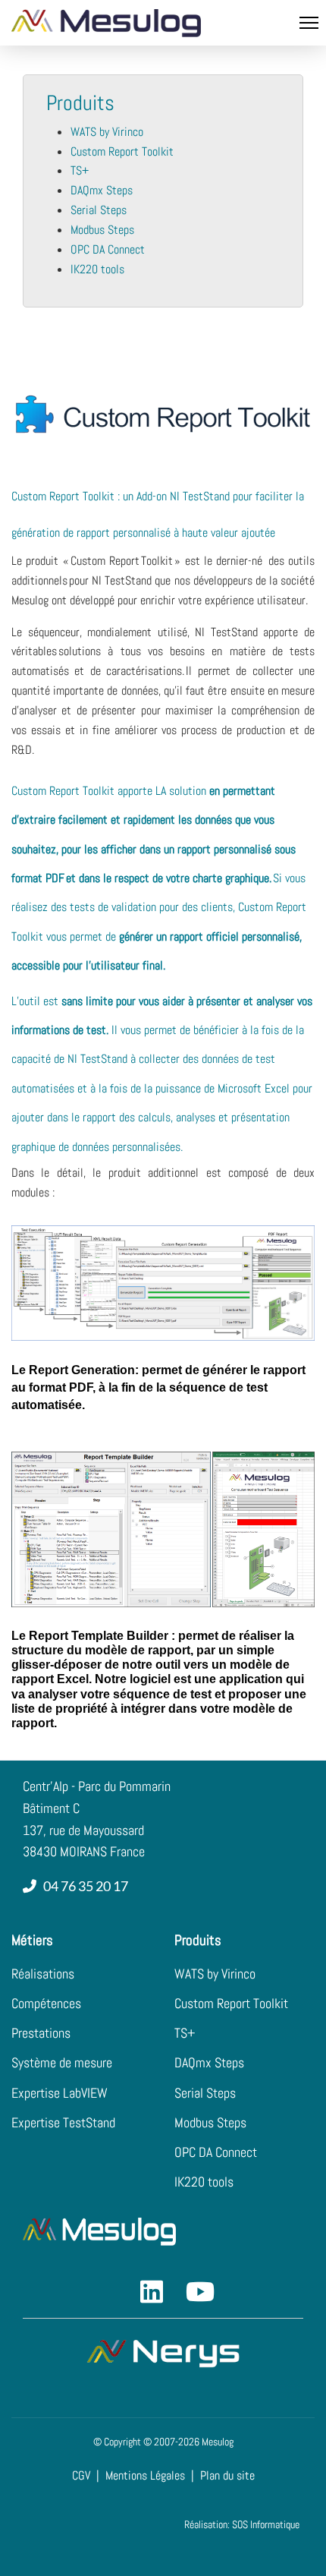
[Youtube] (186, 2269)
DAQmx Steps (102, 190)
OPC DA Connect (108, 249)
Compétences (46, 2003)
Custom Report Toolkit (122, 151)
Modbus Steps (102, 230)
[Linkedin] (140, 2269)
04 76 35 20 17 (83, 1886)
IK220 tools (97, 269)
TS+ (80, 170)
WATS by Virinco (107, 132)
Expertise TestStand (63, 2122)
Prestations (41, 2033)
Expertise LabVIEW (60, 2093)
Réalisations (43, 1974)
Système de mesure (62, 2062)
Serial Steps (99, 210)
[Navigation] (309, 23)
